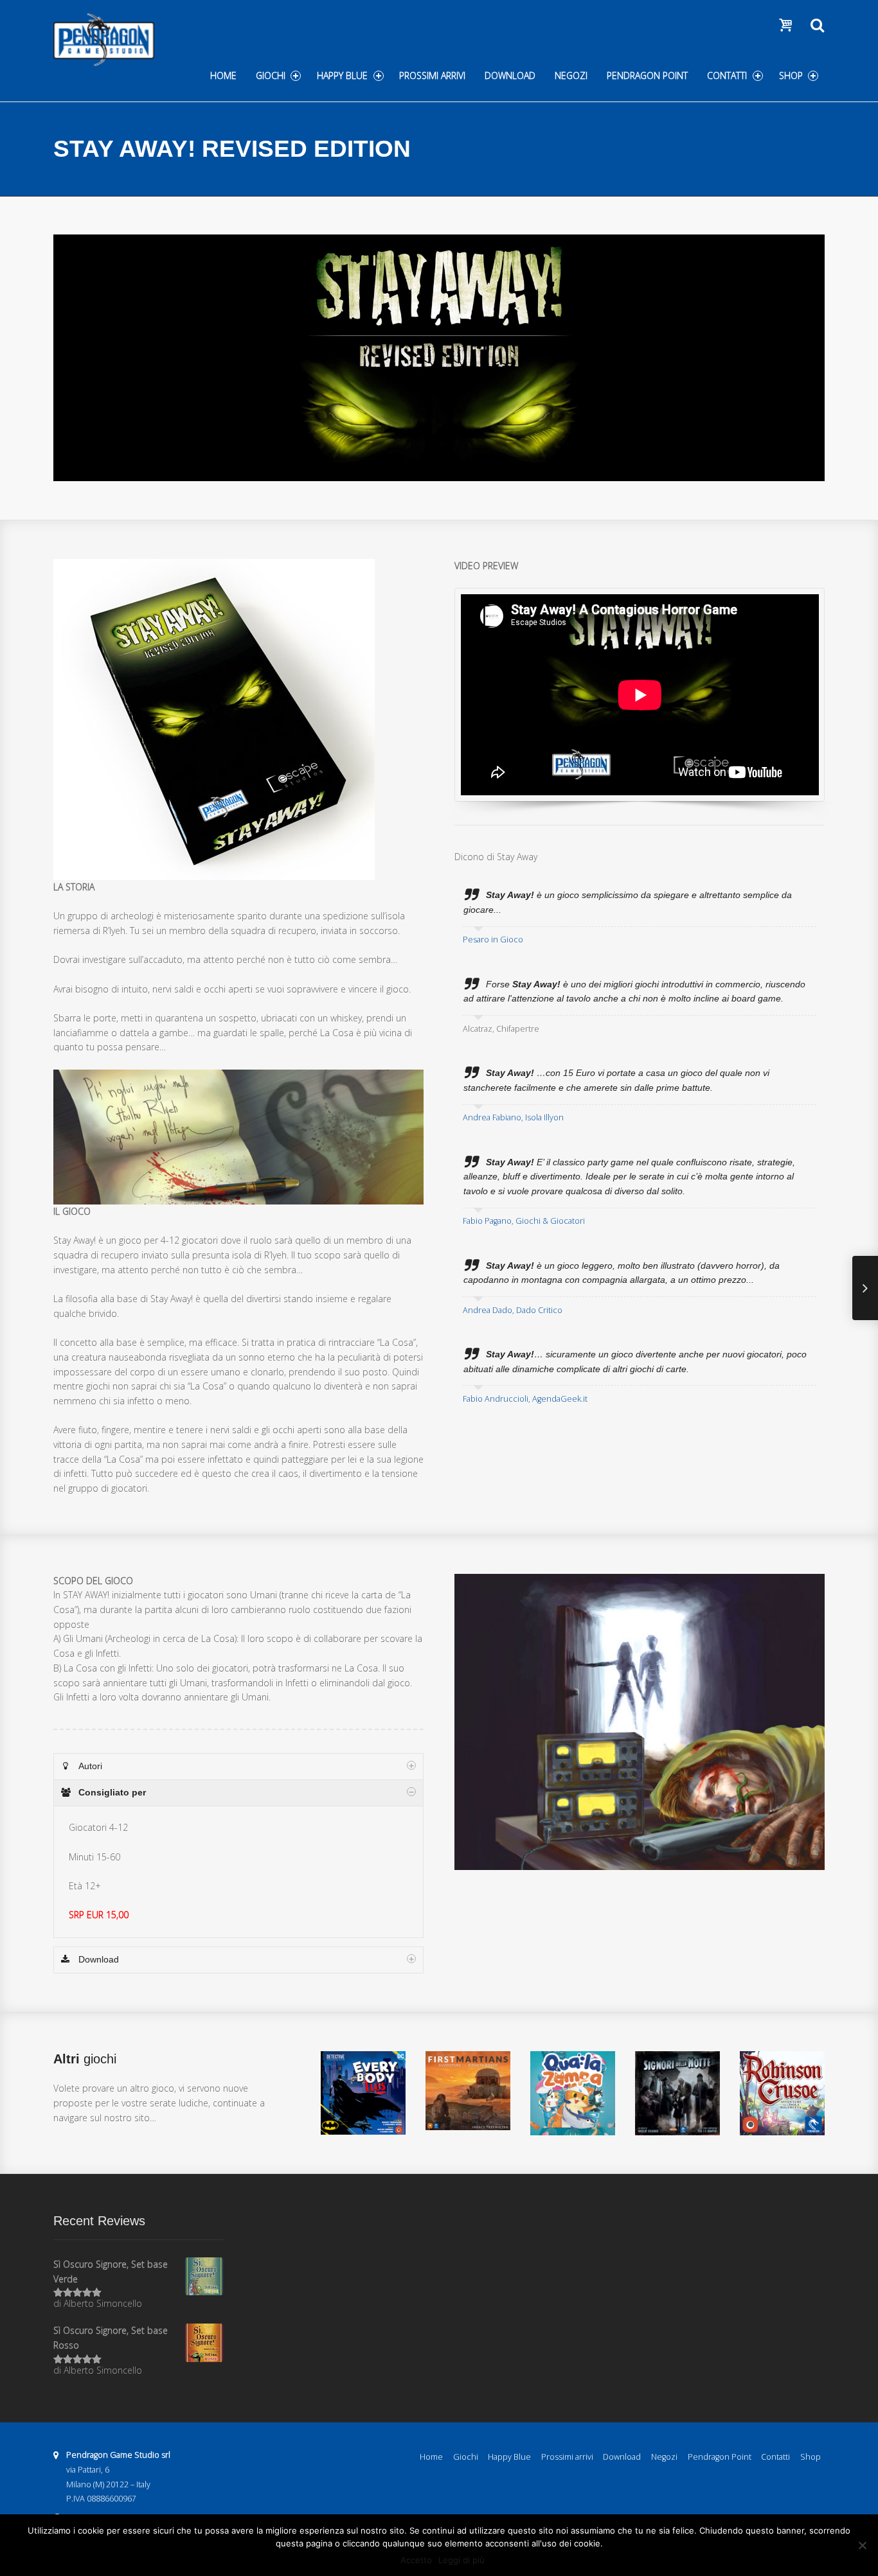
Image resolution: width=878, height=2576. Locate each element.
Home (223, 75)
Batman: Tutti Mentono (363, 2114)
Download (510, 75)
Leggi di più (461, 2560)
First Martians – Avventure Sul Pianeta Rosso (468, 2098)
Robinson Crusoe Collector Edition (782, 2103)
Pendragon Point (647, 75)
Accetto (416, 2560)
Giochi (271, 75)
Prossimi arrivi (432, 75)
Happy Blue (342, 75)
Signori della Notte (677, 2114)
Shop (791, 75)
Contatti (727, 75)
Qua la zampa (573, 2120)
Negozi (571, 75)
